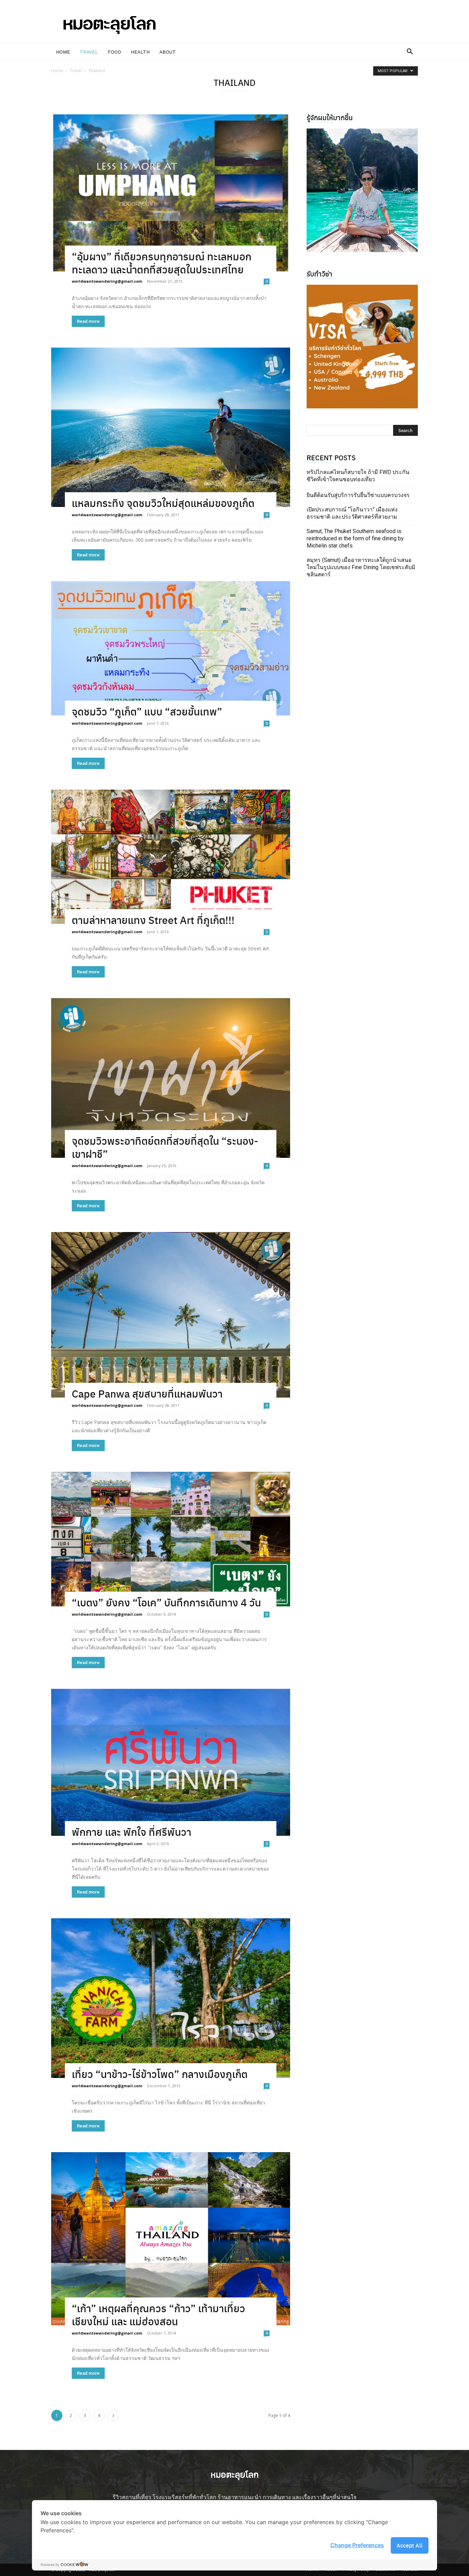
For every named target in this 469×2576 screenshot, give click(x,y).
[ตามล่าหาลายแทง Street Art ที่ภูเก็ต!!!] (171, 857)
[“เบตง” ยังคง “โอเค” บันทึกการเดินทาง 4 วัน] (171, 1539)
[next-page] (113, 2415)
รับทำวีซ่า (319, 274)
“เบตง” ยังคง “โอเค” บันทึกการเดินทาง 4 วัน (166, 1602)
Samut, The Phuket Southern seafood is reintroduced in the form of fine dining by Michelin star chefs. (355, 538)
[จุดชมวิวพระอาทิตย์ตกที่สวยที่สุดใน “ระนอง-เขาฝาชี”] (171, 1078)
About (168, 52)
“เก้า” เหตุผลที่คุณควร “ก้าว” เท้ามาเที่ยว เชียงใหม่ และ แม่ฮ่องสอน (158, 2314)
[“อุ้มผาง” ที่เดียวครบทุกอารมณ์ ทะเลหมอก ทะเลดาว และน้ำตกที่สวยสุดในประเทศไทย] (171, 193)
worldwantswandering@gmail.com (107, 281)
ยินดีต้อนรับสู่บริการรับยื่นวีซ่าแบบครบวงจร (358, 495)
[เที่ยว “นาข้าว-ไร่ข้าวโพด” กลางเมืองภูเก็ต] (171, 1998)
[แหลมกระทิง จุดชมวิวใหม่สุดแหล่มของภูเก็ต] (171, 427)
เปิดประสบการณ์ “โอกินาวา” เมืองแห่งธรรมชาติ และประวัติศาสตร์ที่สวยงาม (352, 513)
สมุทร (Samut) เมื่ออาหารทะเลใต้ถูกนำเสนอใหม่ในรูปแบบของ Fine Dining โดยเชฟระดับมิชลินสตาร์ (361, 567)
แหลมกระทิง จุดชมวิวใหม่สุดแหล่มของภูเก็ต (163, 503)
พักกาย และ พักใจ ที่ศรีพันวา (131, 1832)
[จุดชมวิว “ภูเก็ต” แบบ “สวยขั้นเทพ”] (171, 648)
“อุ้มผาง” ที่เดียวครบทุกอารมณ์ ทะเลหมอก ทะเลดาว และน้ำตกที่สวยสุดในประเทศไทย (162, 263)
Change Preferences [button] (357, 2545)
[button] (410, 52)
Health (140, 52)
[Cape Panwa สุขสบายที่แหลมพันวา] (171, 1315)
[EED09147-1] (362, 190)
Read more (88, 321)
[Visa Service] (362, 347)
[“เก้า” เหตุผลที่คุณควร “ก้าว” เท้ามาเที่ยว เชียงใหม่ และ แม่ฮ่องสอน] (171, 2239)
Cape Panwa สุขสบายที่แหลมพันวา (147, 1393)
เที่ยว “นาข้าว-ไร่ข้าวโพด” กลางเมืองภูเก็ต (160, 2074)
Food (115, 52)
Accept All (410, 2545)
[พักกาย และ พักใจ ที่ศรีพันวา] (171, 1762)
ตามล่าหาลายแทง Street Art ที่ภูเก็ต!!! (153, 920)
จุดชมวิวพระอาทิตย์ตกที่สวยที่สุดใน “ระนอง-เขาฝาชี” (165, 1147)
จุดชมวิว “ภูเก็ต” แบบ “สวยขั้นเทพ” (147, 711)
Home (63, 52)
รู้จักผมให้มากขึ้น (330, 117)
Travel (89, 52)
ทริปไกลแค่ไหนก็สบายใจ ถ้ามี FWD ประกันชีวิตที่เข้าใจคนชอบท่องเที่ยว (358, 476)
